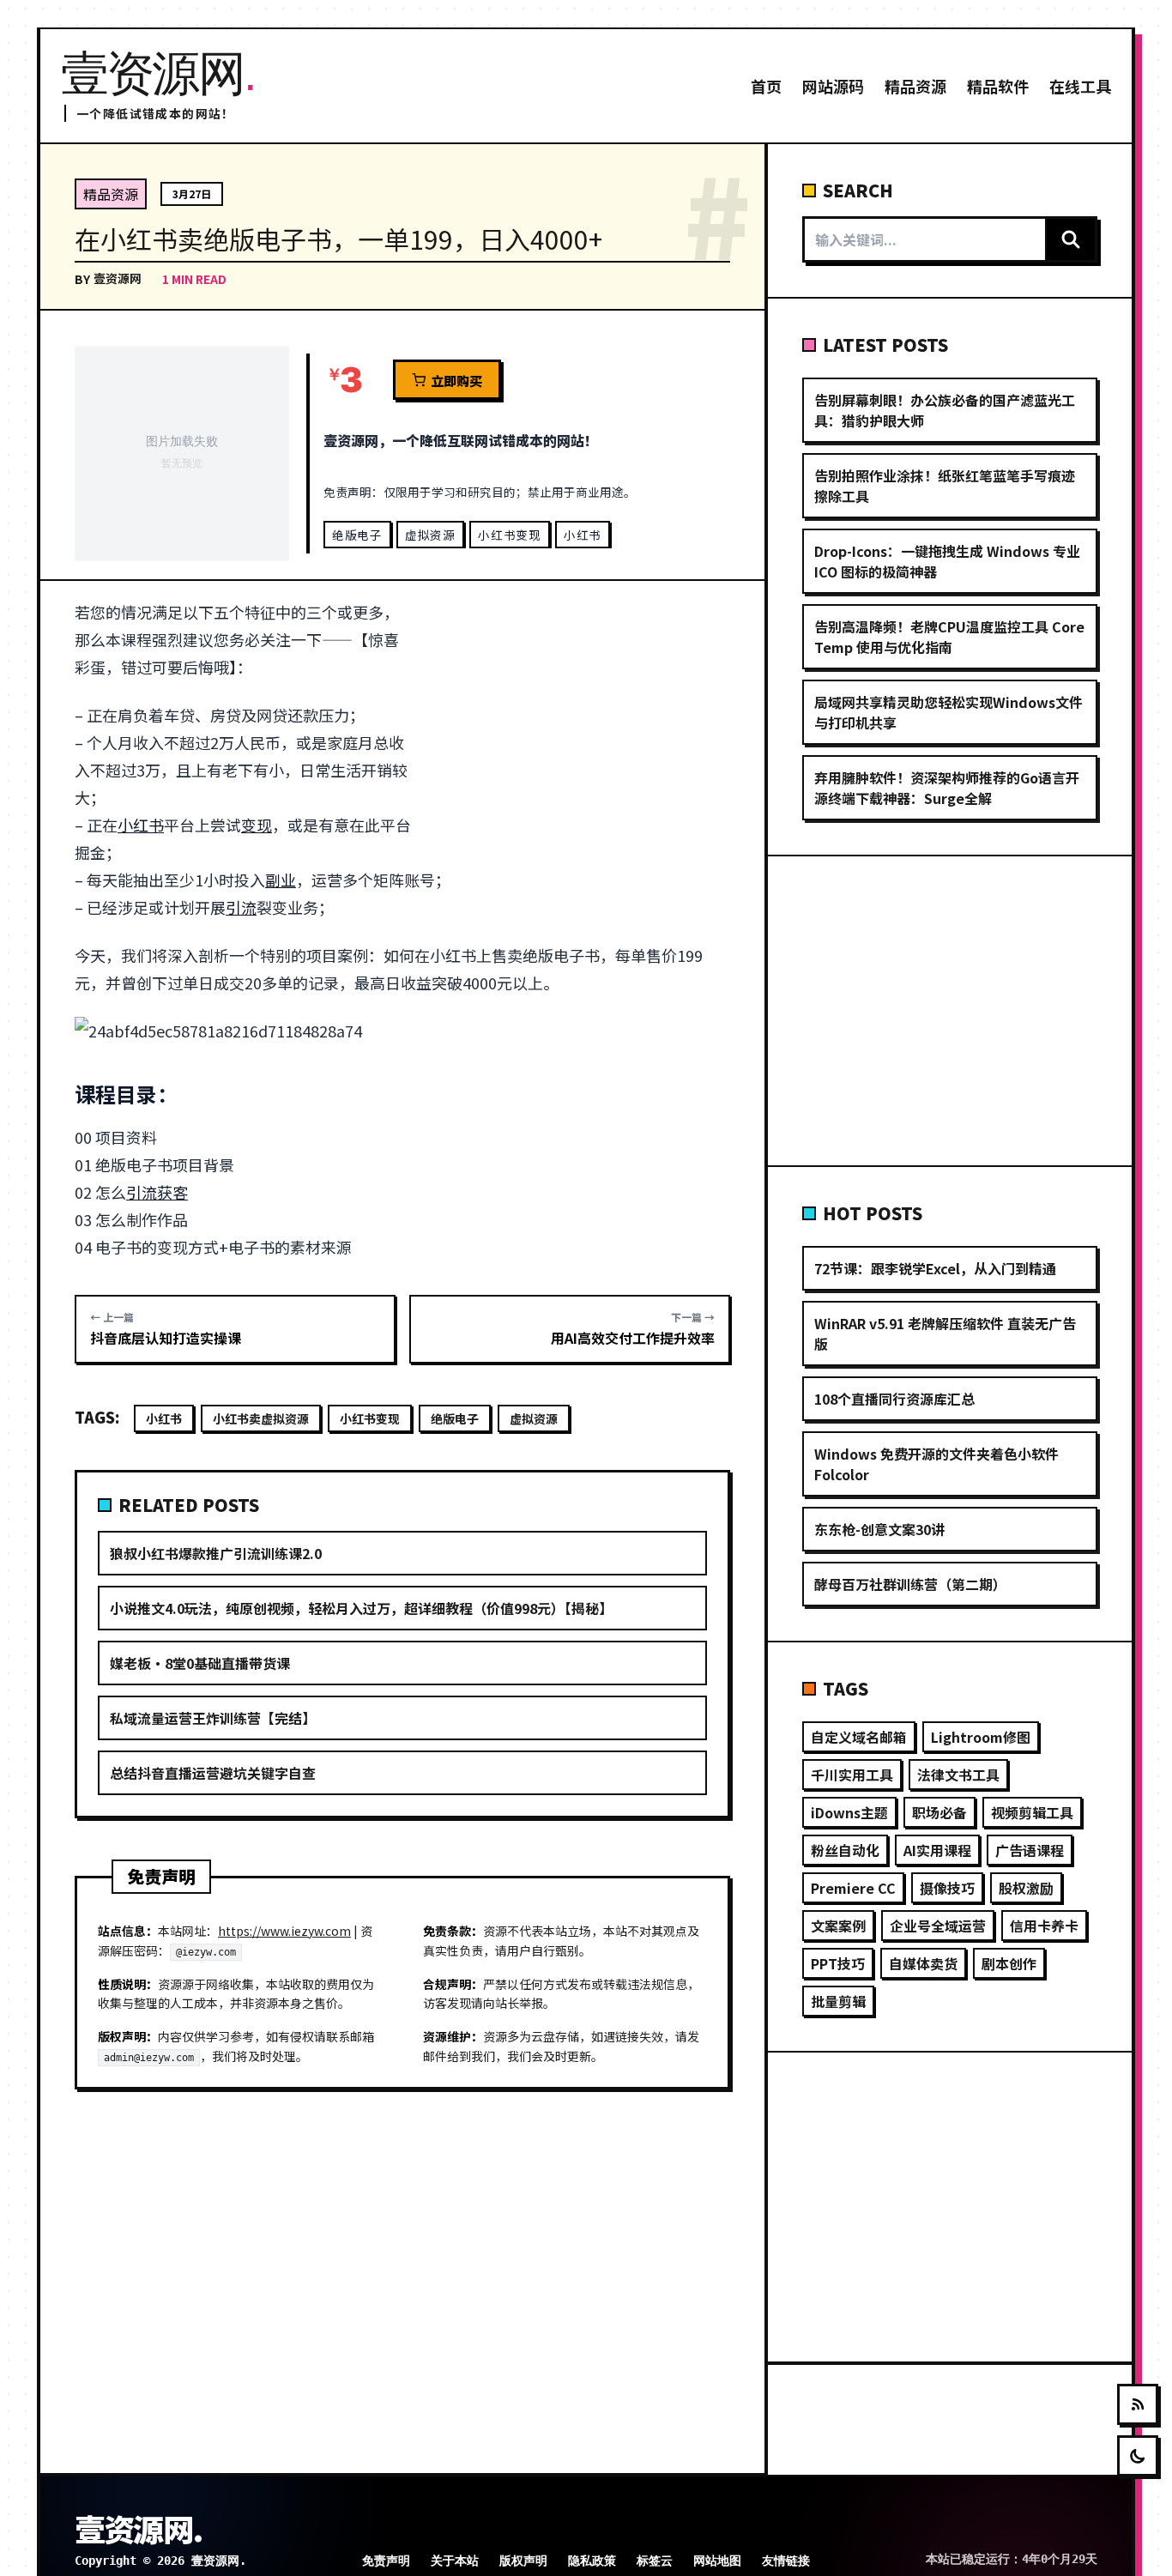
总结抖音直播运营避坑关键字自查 (213, 1773)
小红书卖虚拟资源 (261, 1418)
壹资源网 (118, 278)
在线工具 (1080, 86)
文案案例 (838, 1926)
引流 (241, 907)
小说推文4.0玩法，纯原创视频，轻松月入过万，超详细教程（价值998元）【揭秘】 (361, 1608)
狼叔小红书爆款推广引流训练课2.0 (216, 1553)
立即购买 (456, 380)
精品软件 (998, 86)
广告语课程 (1030, 1850)
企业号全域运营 (938, 1926)
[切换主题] (1138, 2456)
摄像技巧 (947, 1888)
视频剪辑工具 (1032, 1812)
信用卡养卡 (1044, 1926)
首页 (766, 86)
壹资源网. (138, 2528)
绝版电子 (357, 535)
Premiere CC (853, 1888)
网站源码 (833, 86)
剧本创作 (1009, 1963)
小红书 (583, 535)
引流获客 (157, 1192)
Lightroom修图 (981, 1737)
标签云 (655, 2561)
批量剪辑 (838, 2001)
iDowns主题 (849, 1812)
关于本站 (455, 2561)
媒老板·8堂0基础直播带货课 (200, 1663)
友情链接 (786, 2561)
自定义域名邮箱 (859, 1737)
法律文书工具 (958, 1775)
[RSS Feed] (1138, 2404)
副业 (281, 880)
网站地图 (717, 2561)
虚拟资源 (430, 535)
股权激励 (1026, 1888)
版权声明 (523, 2561)
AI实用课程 (937, 1850)
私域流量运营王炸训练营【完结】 (213, 1718)
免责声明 (386, 2561)
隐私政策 (592, 2561)
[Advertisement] (580, 725)
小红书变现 (509, 535)
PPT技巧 (838, 1963)
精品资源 (915, 86)
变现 (257, 825)
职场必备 (939, 1812)
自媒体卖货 (923, 1963)
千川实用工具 (852, 1775)
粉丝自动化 (845, 1850)
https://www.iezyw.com (284, 1931)
